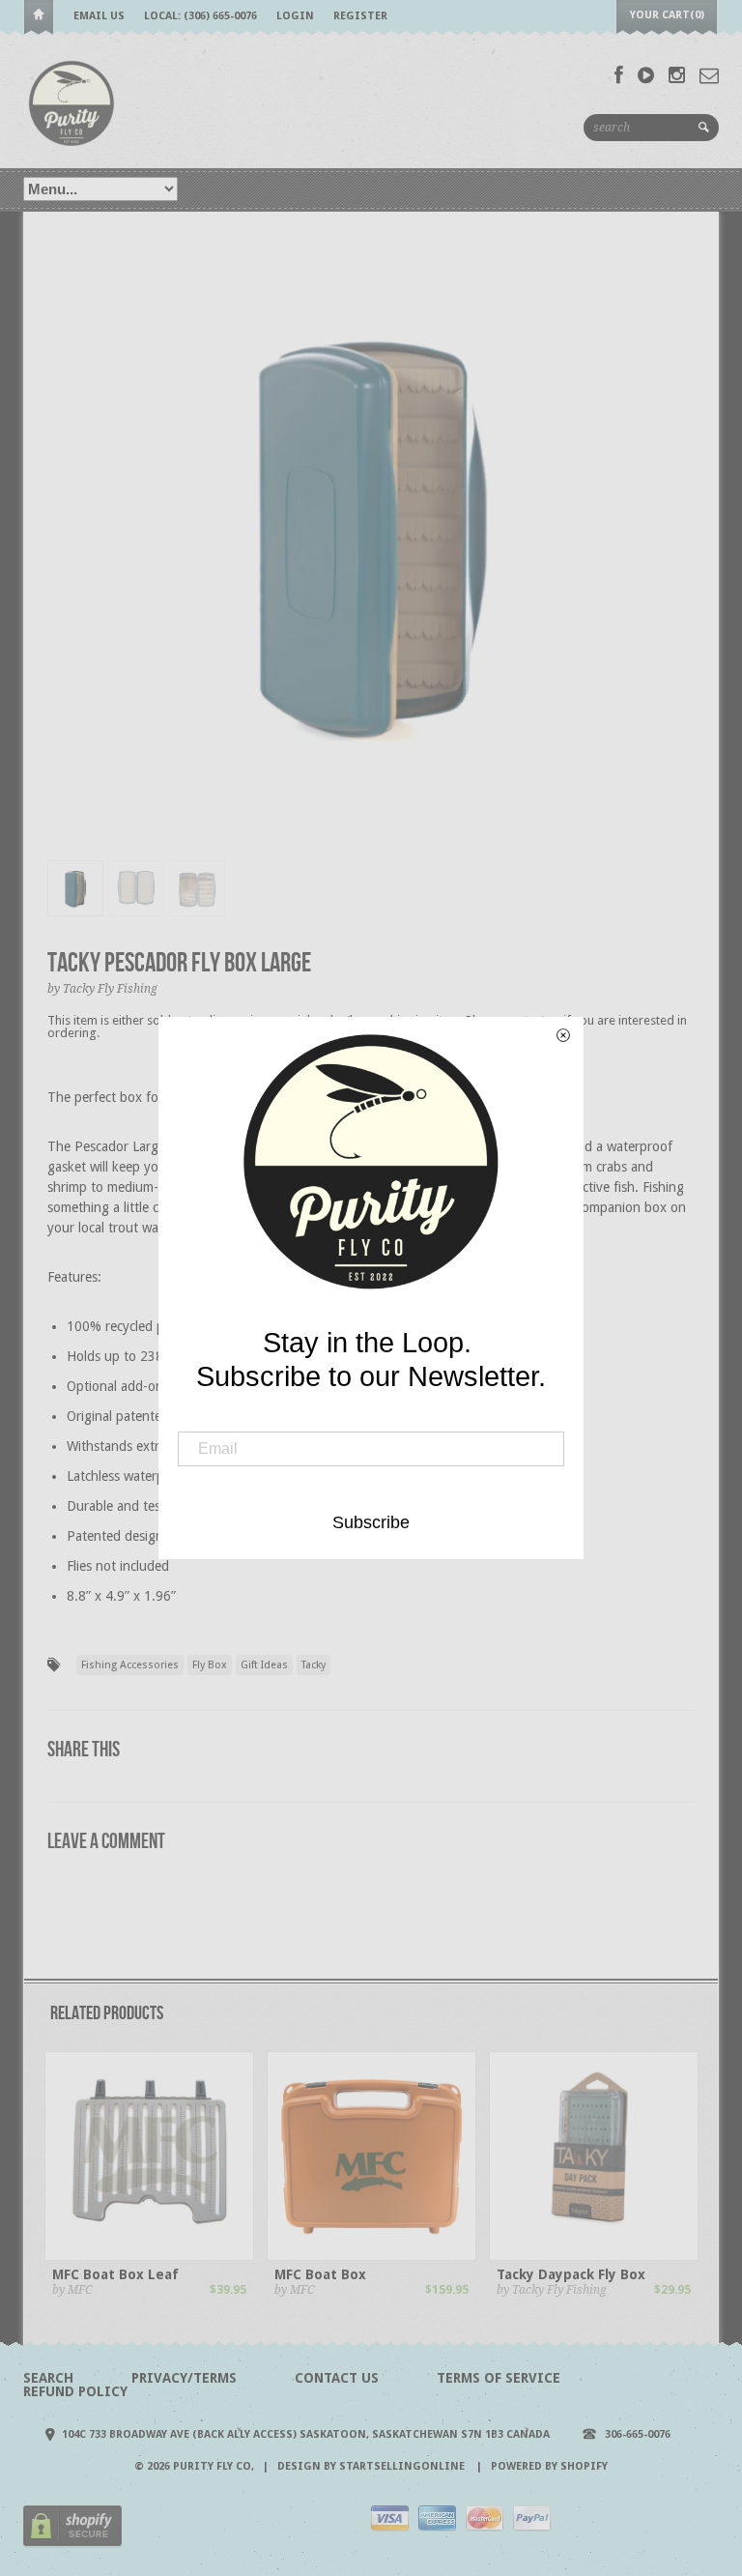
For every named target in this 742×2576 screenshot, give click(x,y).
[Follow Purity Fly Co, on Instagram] (677, 75)
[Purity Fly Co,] (71, 102)
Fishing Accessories (130, 1665)
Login (295, 16)
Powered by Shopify (549, 2466)
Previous (62, 551)
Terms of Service (499, 2378)
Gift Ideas (264, 1665)
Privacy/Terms (184, 2378)
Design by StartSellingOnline (372, 2466)
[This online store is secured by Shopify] (72, 2544)
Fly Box (210, 1665)
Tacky (314, 1665)
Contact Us (337, 2378)
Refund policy (75, 2391)
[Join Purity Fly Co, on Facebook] (619, 75)
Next (682, 551)
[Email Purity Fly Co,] (709, 75)
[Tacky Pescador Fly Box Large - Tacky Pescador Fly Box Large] (371, 532)
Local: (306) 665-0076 (200, 16)
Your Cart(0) (667, 15)
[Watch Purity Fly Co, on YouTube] (646, 75)
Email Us (99, 16)
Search (48, 2378)
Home (39, 18)
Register (360, 16)
